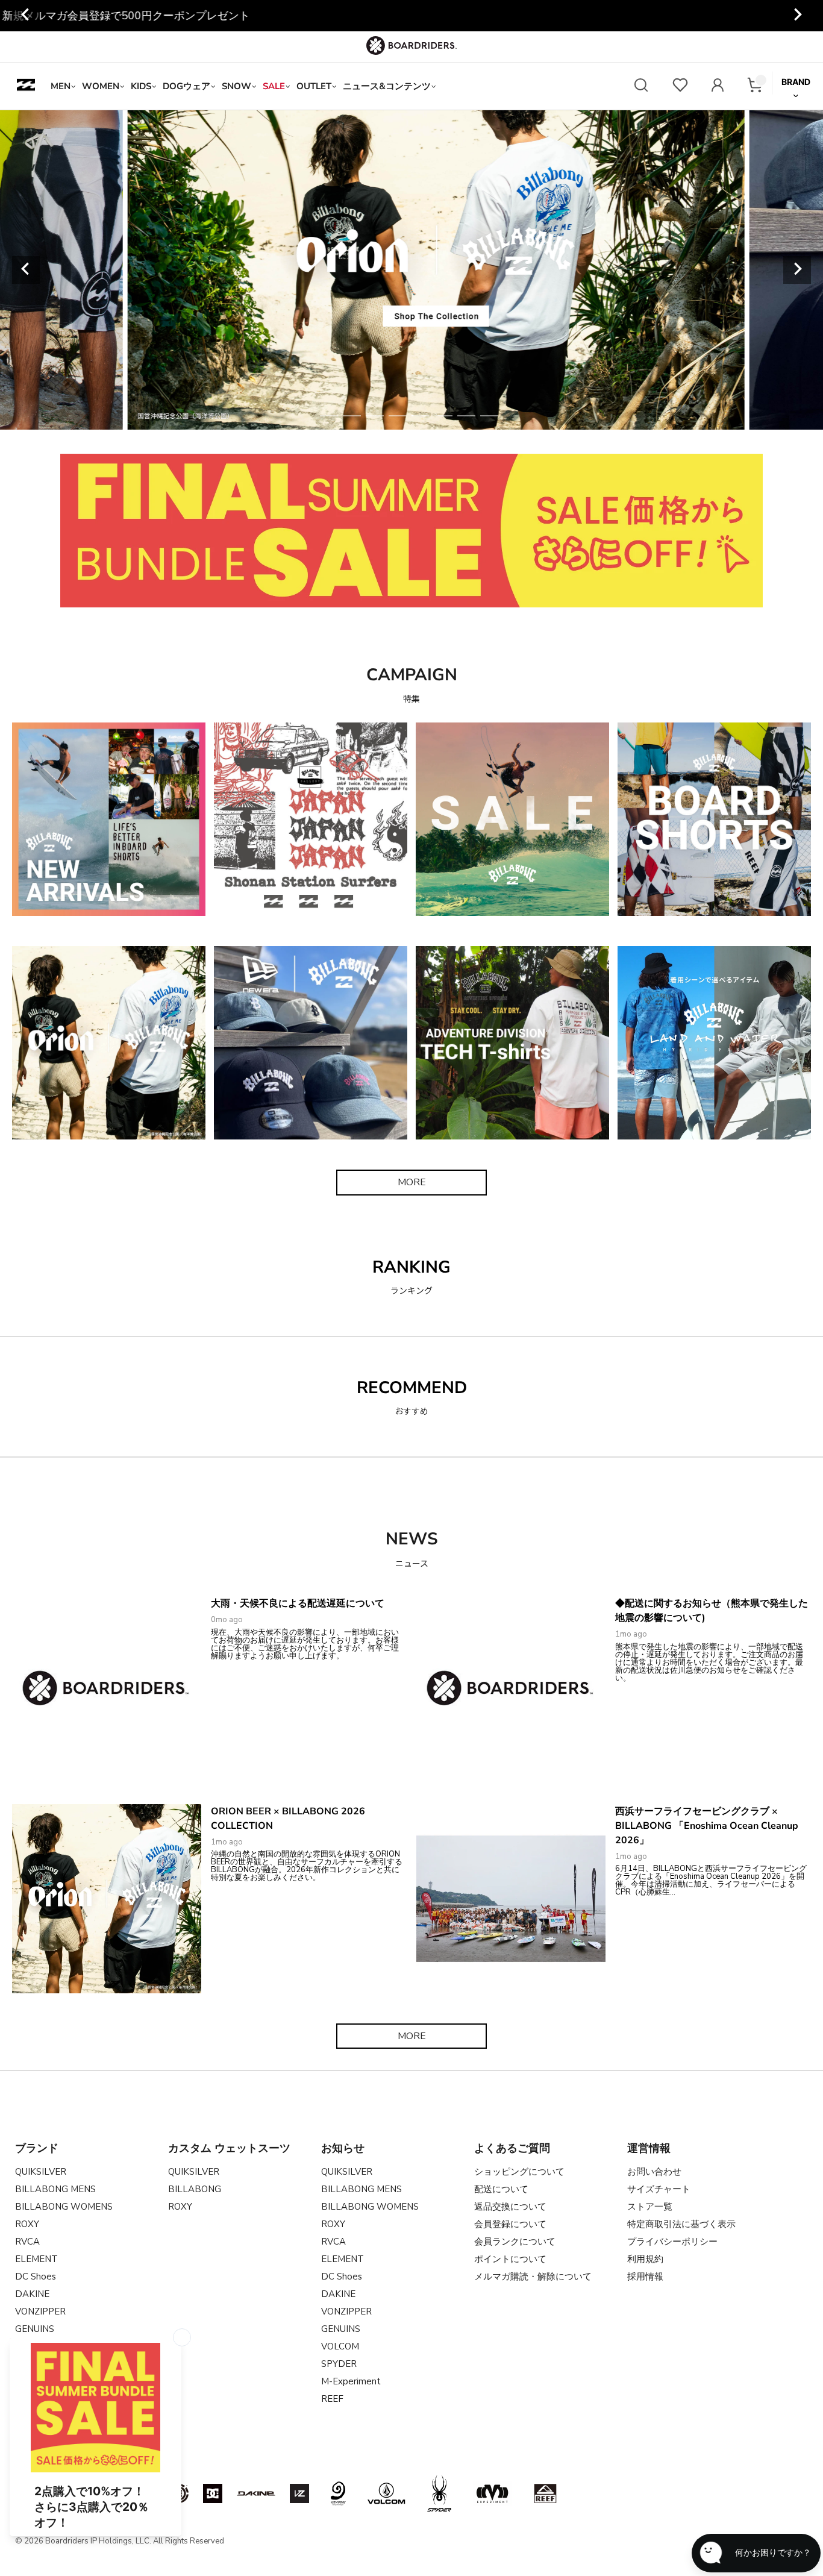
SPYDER (339, 2364)
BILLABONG (195, 2189)
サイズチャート (659, 2189)
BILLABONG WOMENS (64, 2207)
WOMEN (101, 86)
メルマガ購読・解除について (533, 2277)
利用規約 (645, 2259)
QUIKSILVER (41, 2172)
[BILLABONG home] (26, 86)
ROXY (27, 2224)
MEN (61, 86)
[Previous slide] (26, 270)
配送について (501, 2189)
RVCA (27, 2242)
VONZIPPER (40, 2311)
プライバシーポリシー (672, 2242)
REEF (332, 2399)
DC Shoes (36, 2277)
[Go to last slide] (26, 16)
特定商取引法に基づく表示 (681, 2224)
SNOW (236, 86)
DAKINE (32, 2294)
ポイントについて (510, 2259)
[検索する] (641, 86)
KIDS (141, 86)
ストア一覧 (650, 2207)
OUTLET (314, 86)
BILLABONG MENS (55, 2189)
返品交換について (510, 2207)
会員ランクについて (515, 2242)
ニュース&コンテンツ (387, 86)
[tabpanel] (412, 270)
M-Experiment (351, 2381)
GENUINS (341, 2329)
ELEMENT (36, 2259)
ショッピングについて (519, 2172)
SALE (274, 86)
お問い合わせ (654, 2172)
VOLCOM (340, 2346)
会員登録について (510, 2224)
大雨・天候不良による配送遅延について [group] (411, 16)
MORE (412, 1182)
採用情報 (645, 2277)
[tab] (329, 416)
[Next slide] (797, 16)
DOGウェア (186, 86)
